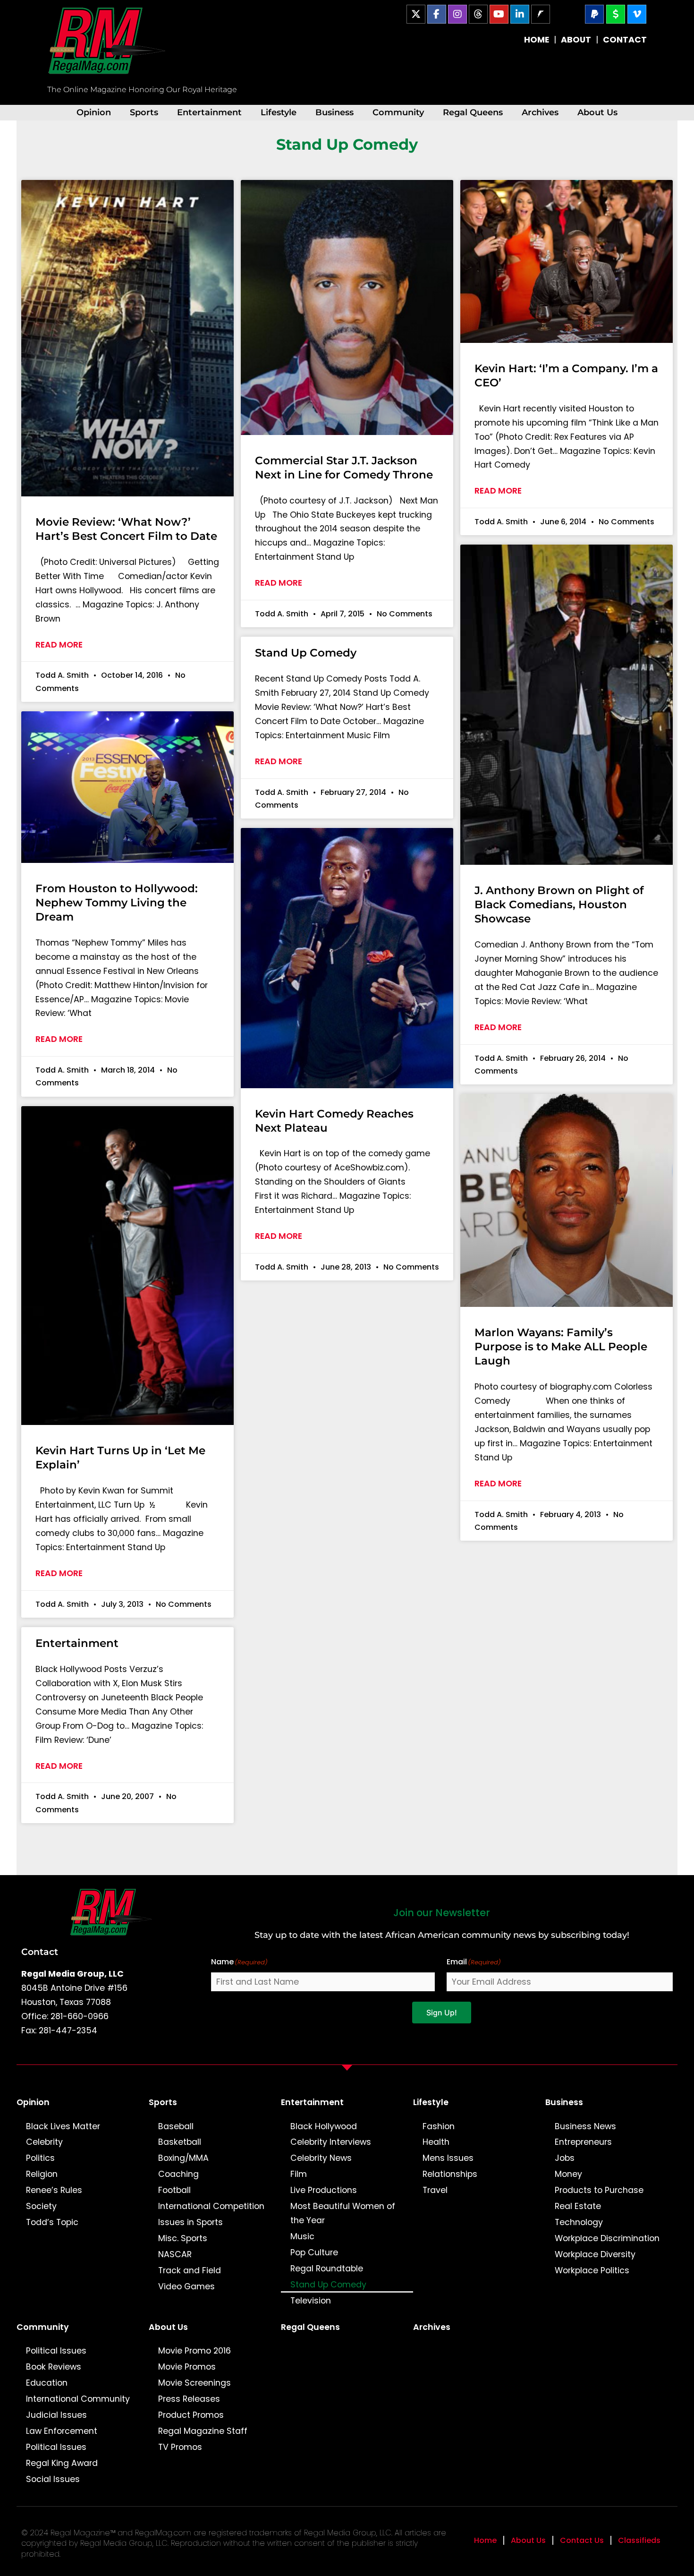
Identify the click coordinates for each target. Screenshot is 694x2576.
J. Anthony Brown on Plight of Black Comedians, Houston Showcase (559, 904)
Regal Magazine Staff (203, 2431)
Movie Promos (187, 2367)
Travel (435, 2190)
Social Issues (53, 2479)
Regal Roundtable (327, 2269)
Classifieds (639, 2540)
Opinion (94, 112)
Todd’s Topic (52, 2222)
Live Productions (324, 2190)
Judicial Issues (56, 2415)
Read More (59, 645)
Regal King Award (62, 2463)
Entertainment (209, 112)
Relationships (450, 2174)
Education (47, 2383)
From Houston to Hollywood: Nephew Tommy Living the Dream (117, 903)
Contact (40, 1952)
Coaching (178, 2174)
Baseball (176, 2126)
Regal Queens (473, 112)
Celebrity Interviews (331, 2142)
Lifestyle (279, 112)
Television (311, 2301)
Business (334, 112)
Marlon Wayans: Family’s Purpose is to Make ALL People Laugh (561, 1347)
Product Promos (191, 2415)
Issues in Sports (190, 2222)
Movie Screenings (195, 2383)
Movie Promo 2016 (195, 2351)
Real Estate (578, 2206)
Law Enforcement (62, 2431)
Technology (579, 2222)
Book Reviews (54, 2367)
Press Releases (189, 2399)
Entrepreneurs (583, 2142)
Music (302, 2236)
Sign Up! (442, 2013)
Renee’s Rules (54, 2190)
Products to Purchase (599, 2190)
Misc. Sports (183, 2238)
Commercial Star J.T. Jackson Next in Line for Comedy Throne (344, 468)
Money (568, 2174)
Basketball (180, 2142)
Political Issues (56, 2351)
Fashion (439, 2126)
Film (299, 2174)
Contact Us (582, 2540)
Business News (585, 2126)
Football (174, 2190)
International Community (78, 2399)
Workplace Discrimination (607, 2238)
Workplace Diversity (595, 2254)
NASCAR (175, 2254)
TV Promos (180, 2447)
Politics (40, 2158)
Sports (144, 112)
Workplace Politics (592, 2270)
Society (41, 2206)
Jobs (565, 2158)
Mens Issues (448, 2158)
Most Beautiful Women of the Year (343, 2213)
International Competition (211, 2206)
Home (485, 2540)
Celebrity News (321, 2158)
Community (398, 112)
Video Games (186, 2286)
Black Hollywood (324, 2126)
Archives (540, 112)
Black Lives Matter (63, 2126)
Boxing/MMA (183, 2158)
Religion (42, 2174)
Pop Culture (314, 2252)
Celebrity (44, 2142)
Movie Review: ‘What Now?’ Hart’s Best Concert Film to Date (126, 529)
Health (436, 2142)
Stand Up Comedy (306, 653)
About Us (597, 112)
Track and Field (190, 2270)
